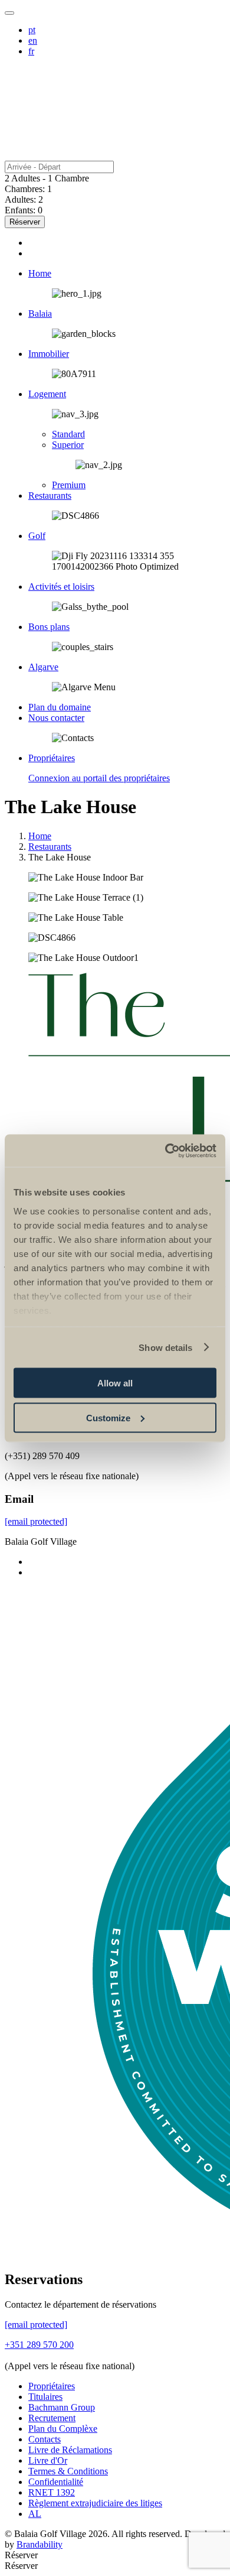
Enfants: (20, 210)
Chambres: (25, 189)
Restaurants (50, 847)
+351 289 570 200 (39, 2345)
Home (40, 836)
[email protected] (36, 1521)
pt (32, 30)
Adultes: (20, 199)
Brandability (40, 2544)
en (33, 40)
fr (31, 51)
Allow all (115, 1383)
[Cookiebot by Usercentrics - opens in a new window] (165, 1151)
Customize (108, 1417)
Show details (165, 1347)
